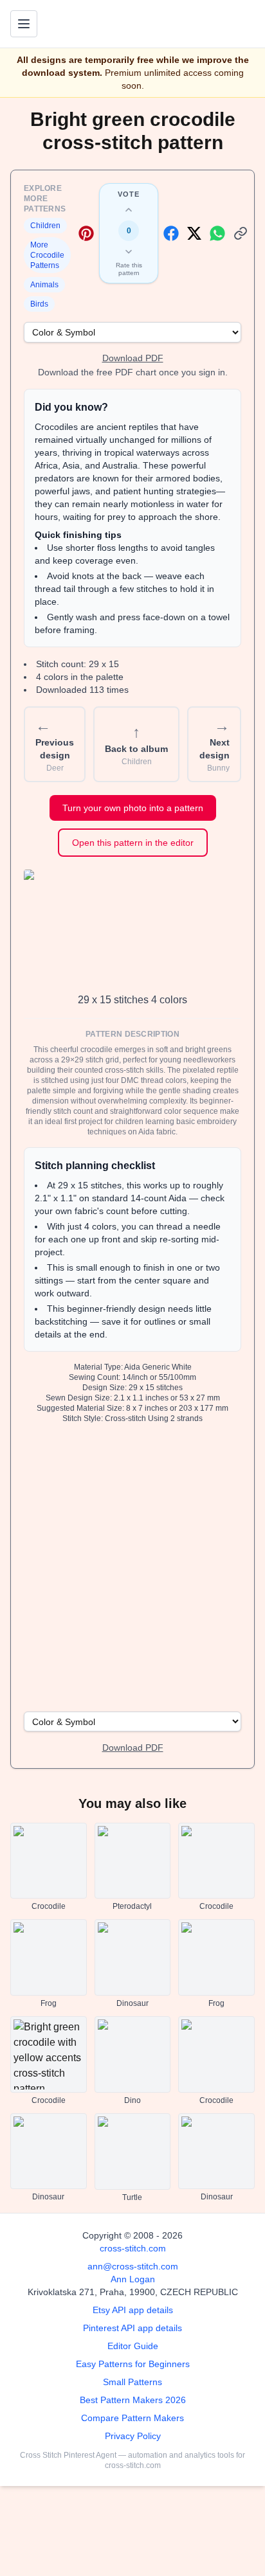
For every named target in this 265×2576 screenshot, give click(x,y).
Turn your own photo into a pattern (133, 808)
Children (45, 226)
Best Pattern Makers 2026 (133, 2400)
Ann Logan (133, 2279)
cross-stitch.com (133, 2248)
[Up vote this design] (129, 210)
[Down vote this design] (129, 251)
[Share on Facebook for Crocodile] (171, 233)
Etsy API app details (133, 2310)
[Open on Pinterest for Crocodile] (86, 233)
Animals (44, 285)
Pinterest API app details (132, 2328)
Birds (39, 304)
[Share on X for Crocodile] (194, 233)
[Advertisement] (132, 1566)
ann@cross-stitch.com (133, 2266)
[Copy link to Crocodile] (241, 233)
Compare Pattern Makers (132, 2418)
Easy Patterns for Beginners (133, 2364)
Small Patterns (132, 2382)
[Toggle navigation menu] (24, 24)
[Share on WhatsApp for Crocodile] (217, 233)
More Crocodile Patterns (47, 255)
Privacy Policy (133, 2436)
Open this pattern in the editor (133, 843)
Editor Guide (133, 2346)
